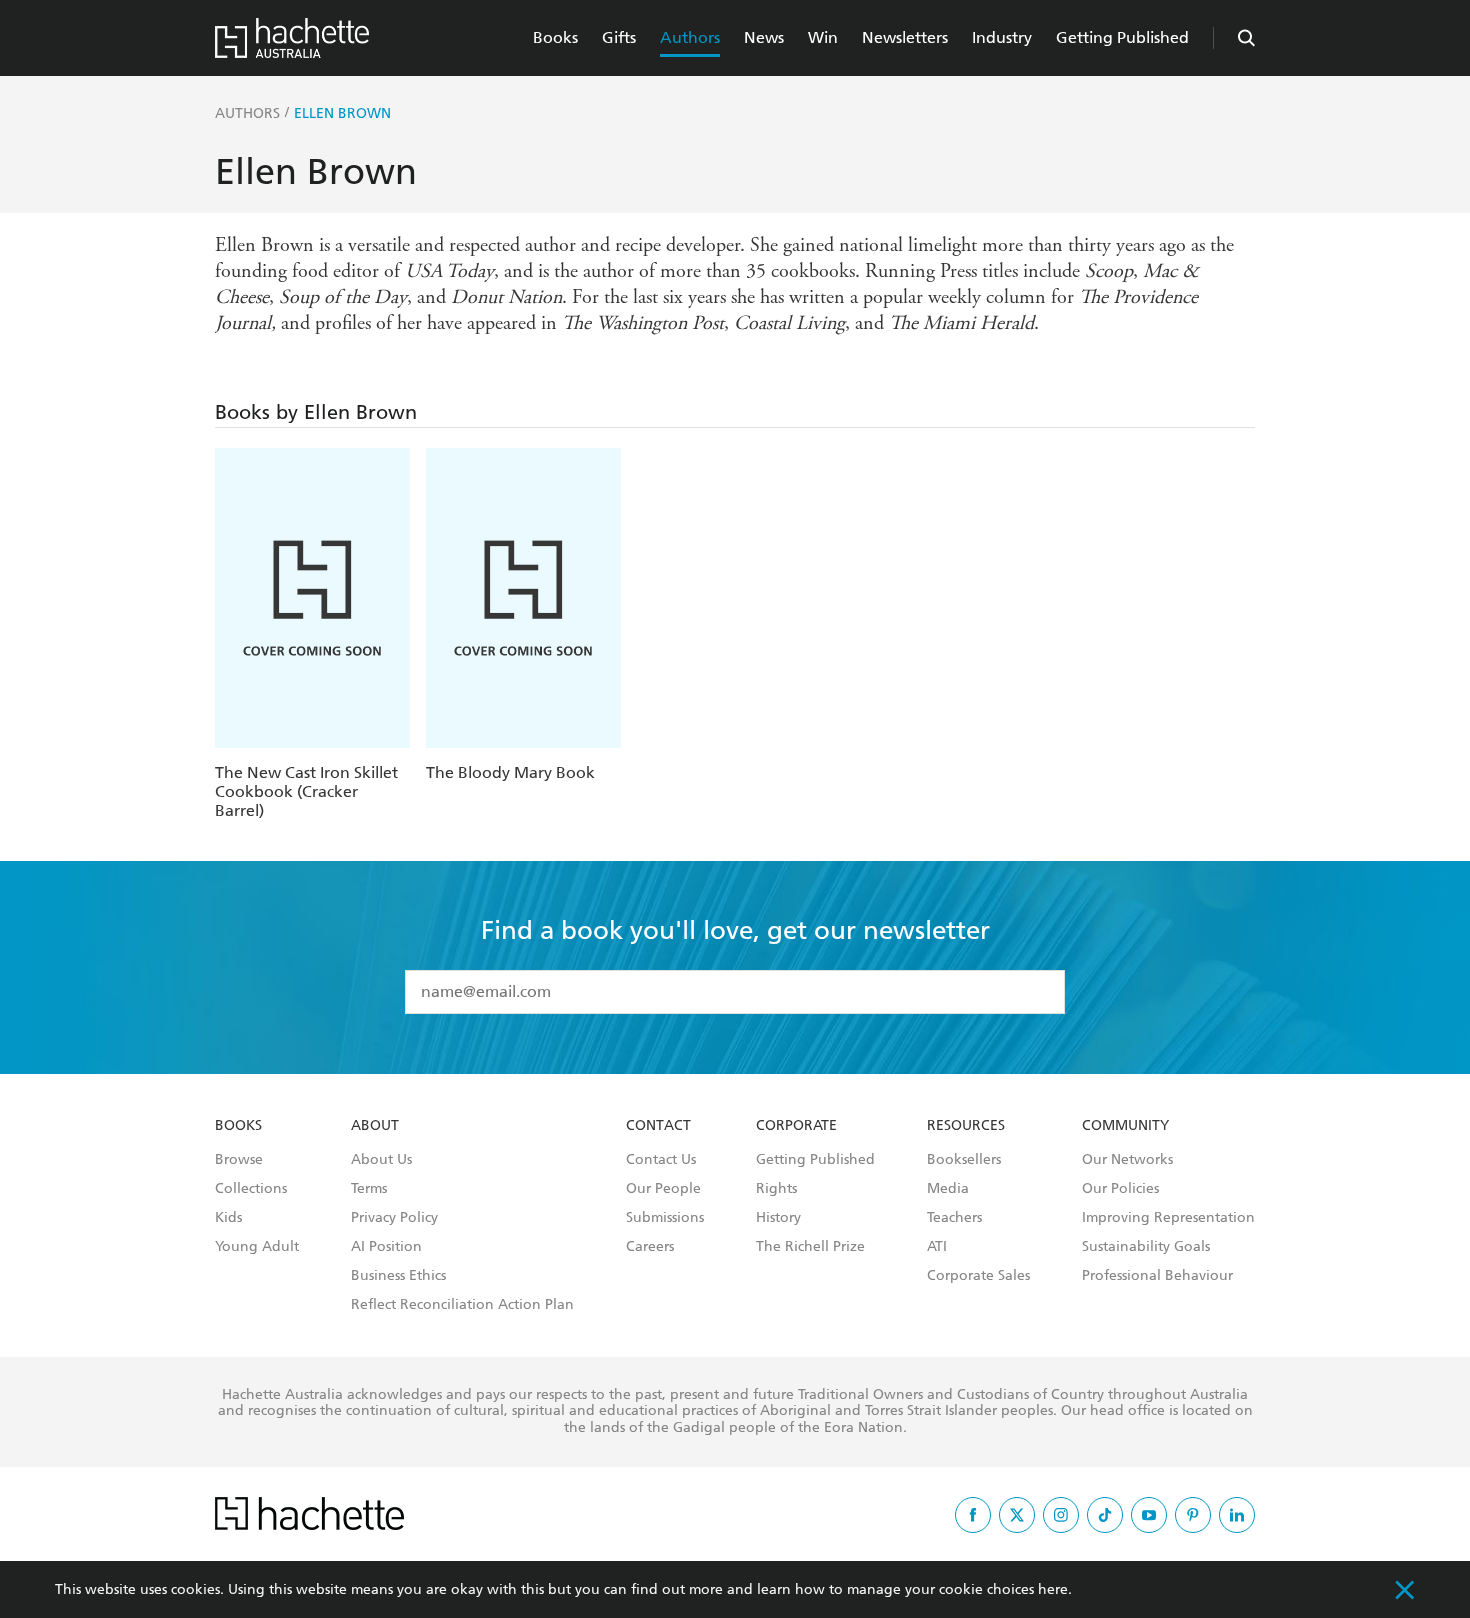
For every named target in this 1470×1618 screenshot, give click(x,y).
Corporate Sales (978, 1276)
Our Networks (1127, 1160)
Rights (776, 1189)
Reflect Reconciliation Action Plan (462, 1305)
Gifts (619, 37)
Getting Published (1122, 37)
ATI (937, 1247)
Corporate (796, 1126)
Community (1125, 1126)
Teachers (954, 1218)
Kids (228, 1218)
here (1053, 1589)
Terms (369, 1189)
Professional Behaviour (1157, 1276)
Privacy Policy (394, 1218)
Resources (966, 1126)
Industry (1002, 37)
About (375, 1126)
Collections (251, 1189)
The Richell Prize (810, 1247)
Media (948, 1189)
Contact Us (661, 1160)
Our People (663, 1189)
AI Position (386, 1247)
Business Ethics (398, 1276)
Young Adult (257, 1247)
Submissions (665, 1218)
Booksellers (964, 1160)
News (764, 37)
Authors (690, 37)
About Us (381, 1160)
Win (823, 37)
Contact (658, 1126)
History (778, 1218)
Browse (239, 1160)
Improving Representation (1168, 1218)
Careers (650, 1247)
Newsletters (905, 37)
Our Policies (1120, 1189)
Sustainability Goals (1146, 1247)
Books (555, 37)
